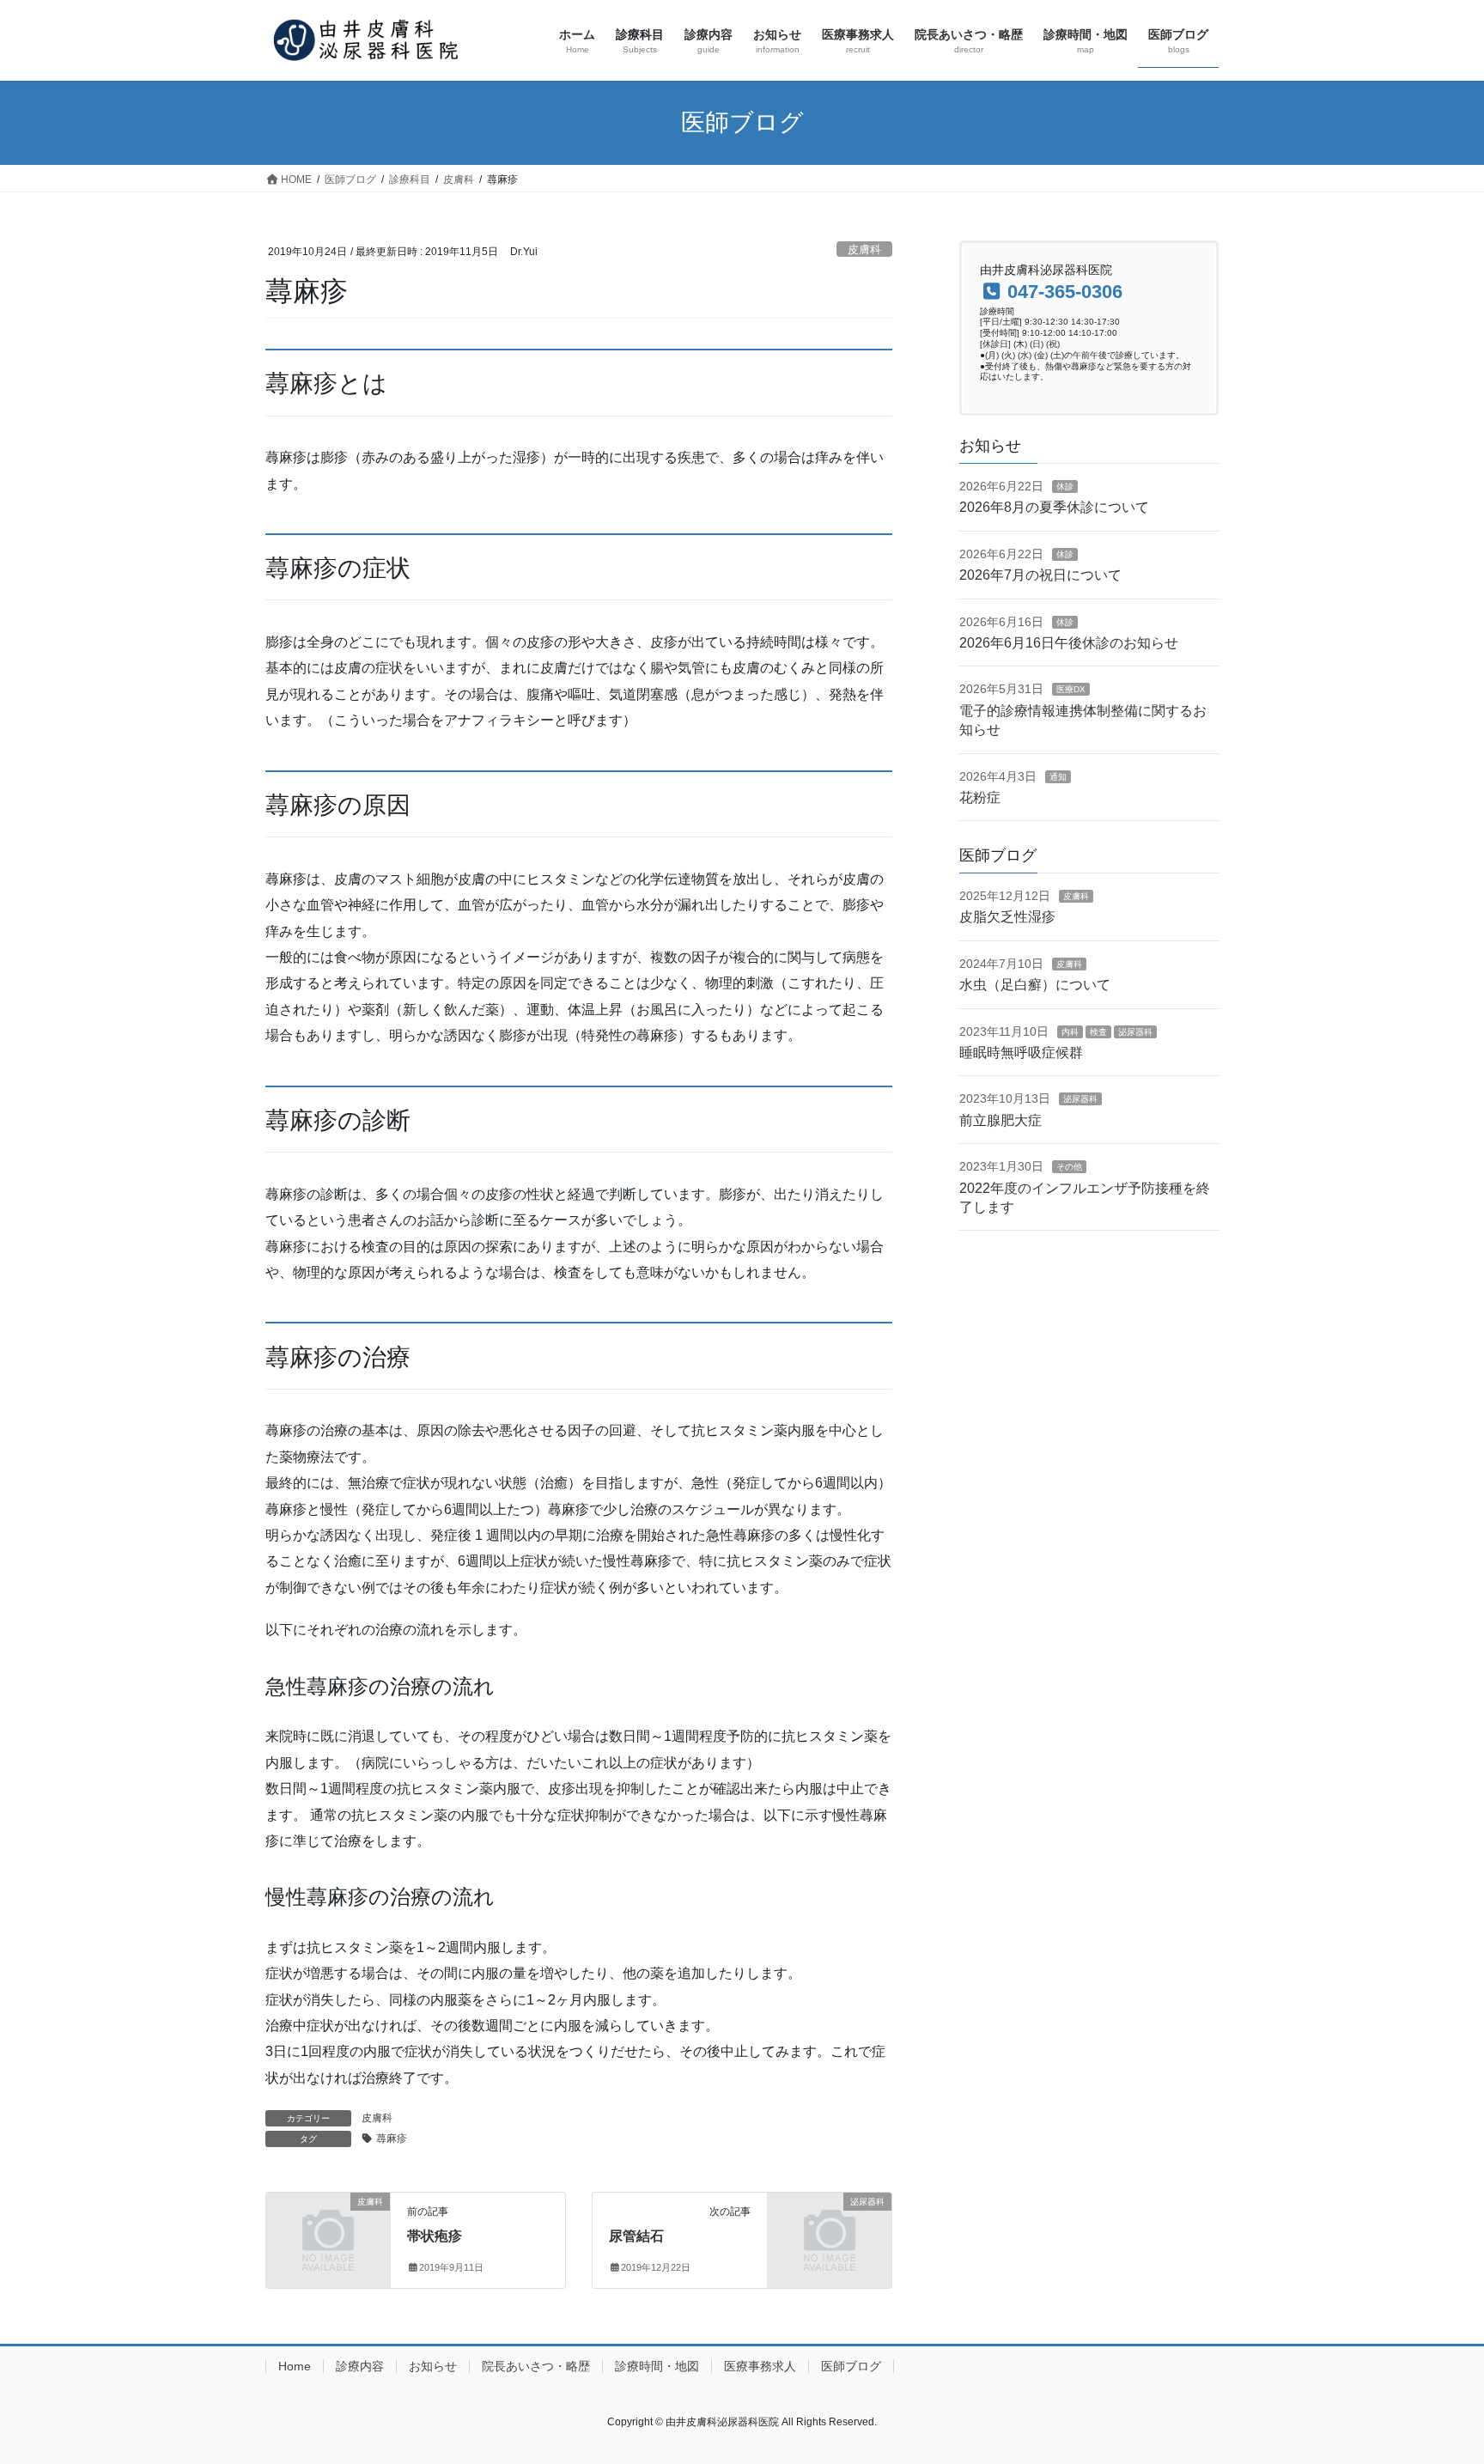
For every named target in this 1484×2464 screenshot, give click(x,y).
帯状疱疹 (435, 2236)
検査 (1098, 1032)
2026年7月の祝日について (1040, 575)
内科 (1070, 1032)
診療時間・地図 (657, 2366)
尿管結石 (636, 2236)
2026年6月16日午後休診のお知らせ (1069, 643)
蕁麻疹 (392, 2139)
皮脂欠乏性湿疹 (1007, 917)
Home (295, 2366)
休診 (1065, 487)
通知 (1058, 777)
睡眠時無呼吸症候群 (1021, 1053)
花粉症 (980, 797)
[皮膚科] (328, 2230)
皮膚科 (864, 249)
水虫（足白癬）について (1035, 985)
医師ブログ (851, 2366)
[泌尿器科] (830, 2230)
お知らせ (433, 2366)
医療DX (1071, 689)
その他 (1069, 1167)
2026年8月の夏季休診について (1054, 507)
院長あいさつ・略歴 (536, 2366)
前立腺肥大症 (1000, 1120)
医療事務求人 (760, 2366)
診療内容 (360, 2366)
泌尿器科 (1135, 1032)
